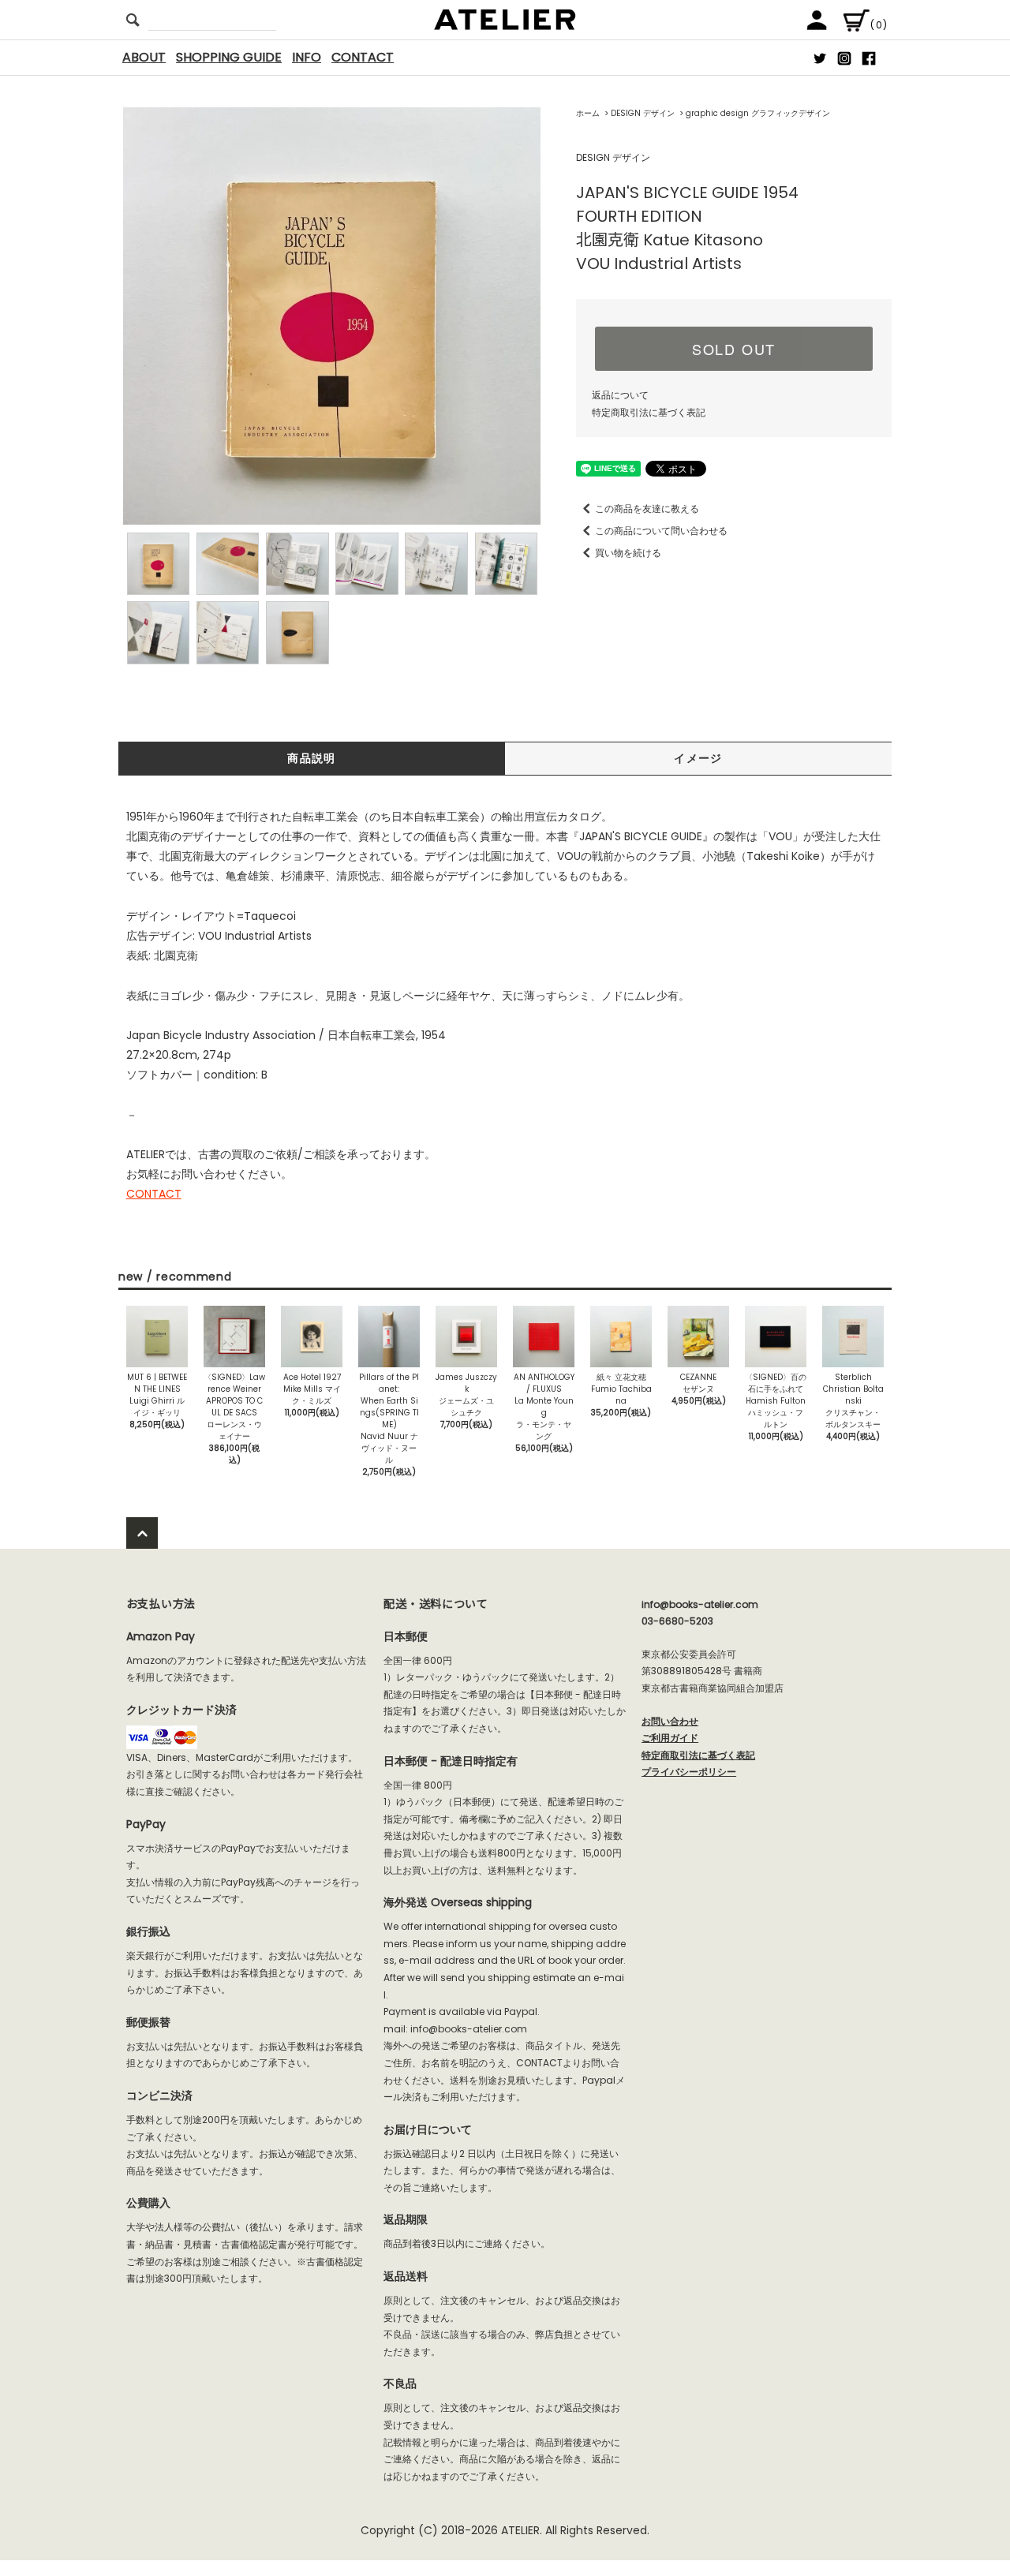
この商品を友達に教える (647, 508)
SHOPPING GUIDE (229, 57)
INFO (307, 57)
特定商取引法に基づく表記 (649, 412)
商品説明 (312, 758)
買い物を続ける (628, 553)
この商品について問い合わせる (661, 531)
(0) (879, 25)
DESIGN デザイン (643, 113)
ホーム (588, 113)
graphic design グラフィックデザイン (758, 113)
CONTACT (363, 57)
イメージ (698, 758)
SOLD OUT (734, 349)
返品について (620, 395)
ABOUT (144, 57)
